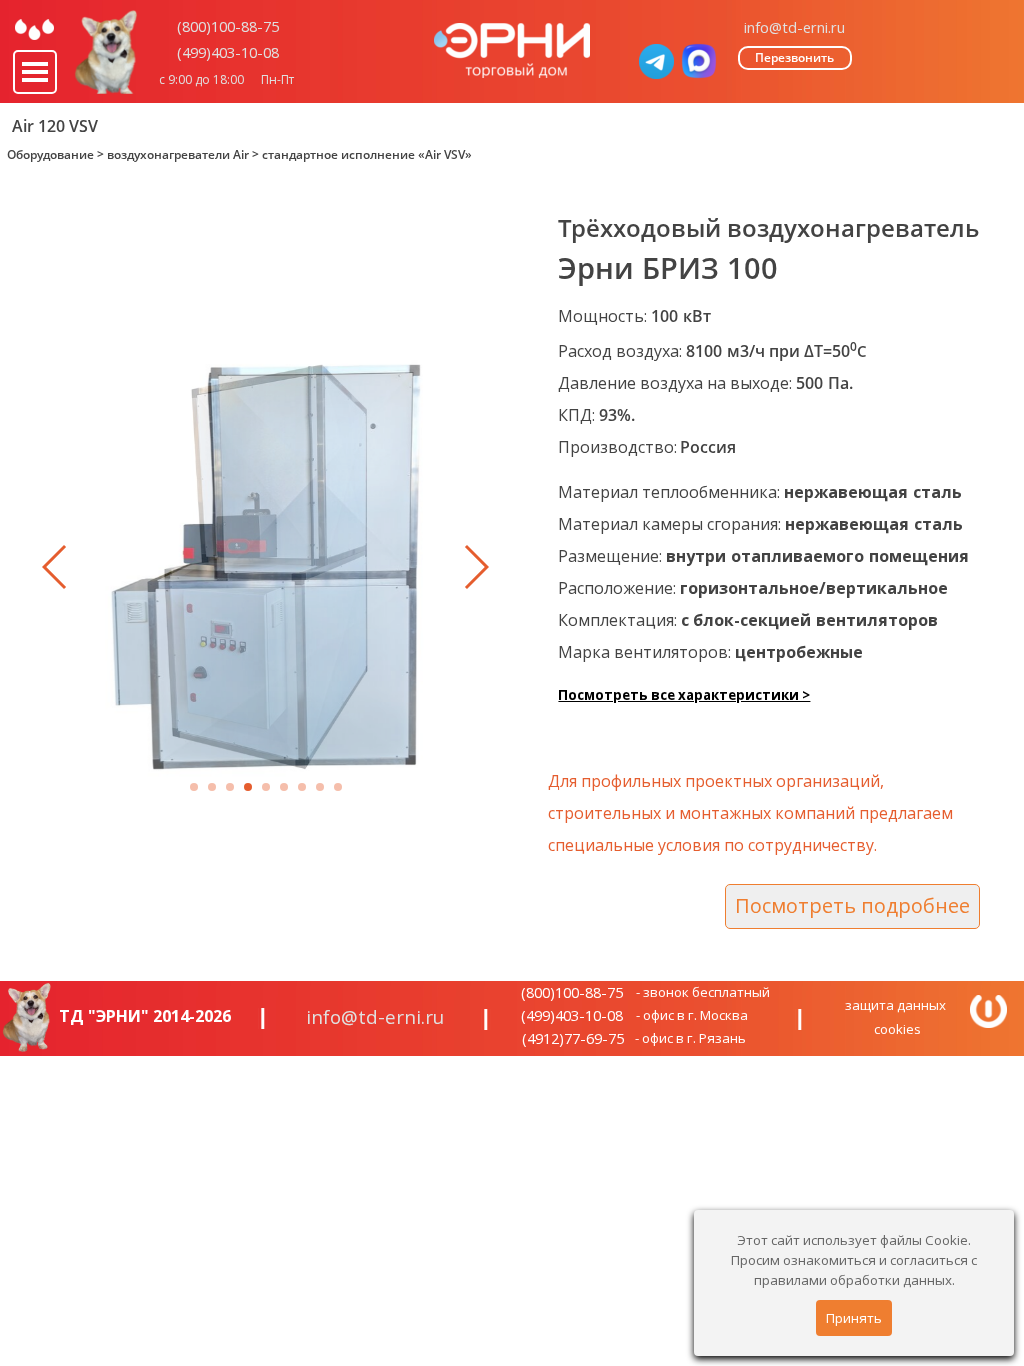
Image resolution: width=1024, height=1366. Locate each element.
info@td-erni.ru (794, 27)
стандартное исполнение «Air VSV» (367, 154)
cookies (897, 1029)
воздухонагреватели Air (178, 154)
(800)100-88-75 (228, 26)
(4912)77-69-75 (573, 1038)
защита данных (895, 1005)
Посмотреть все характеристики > (684, 695)
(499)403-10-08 (228, 52)
